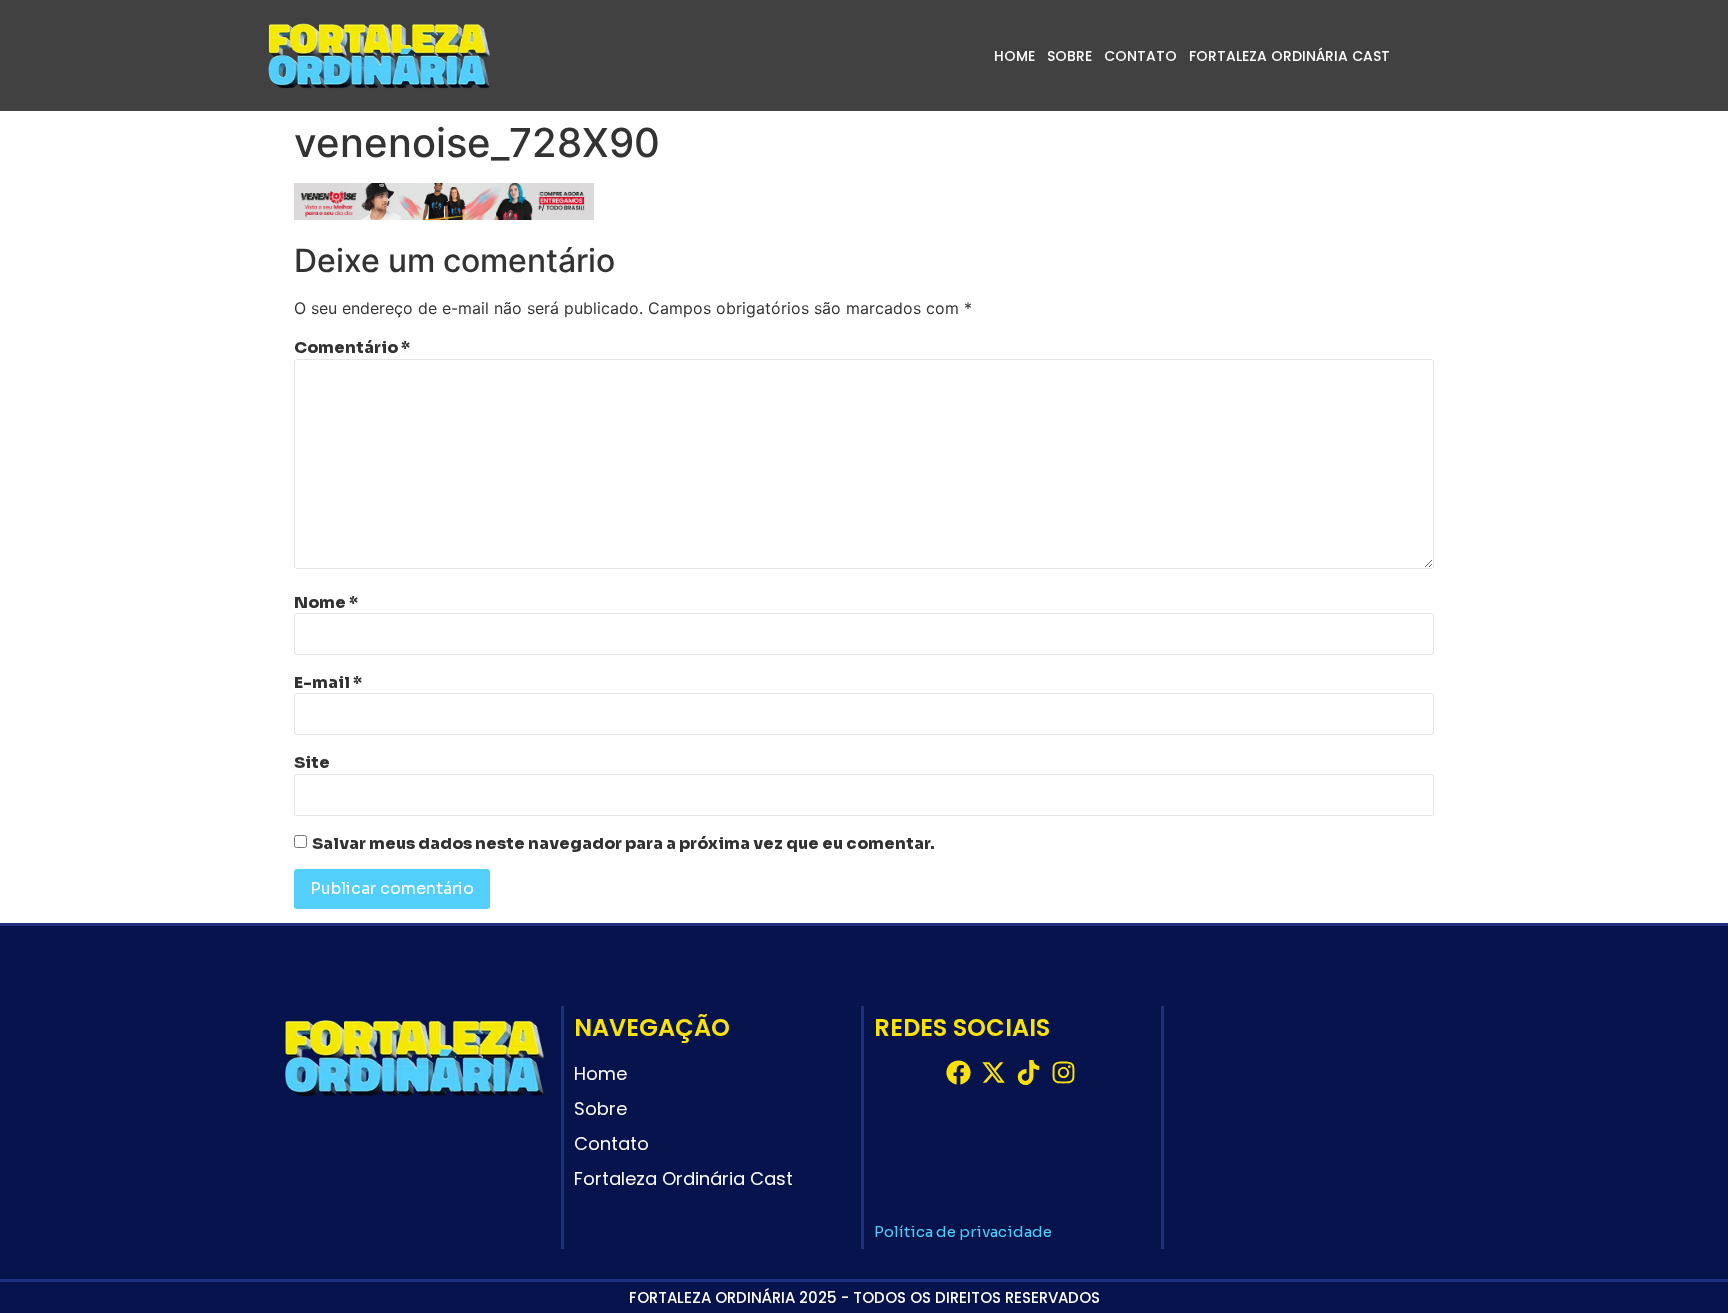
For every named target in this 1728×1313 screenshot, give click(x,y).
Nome (326, 603)
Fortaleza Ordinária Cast (1289, 56)
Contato (1140, 56)
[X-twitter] (993, 1072)
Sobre (1069, 56)
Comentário (352, 348)
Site (312, 763)
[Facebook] (958, 1072)
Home (1014, 56)
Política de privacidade (963, 1231)
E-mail (328, 683)
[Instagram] (1063, 1072)
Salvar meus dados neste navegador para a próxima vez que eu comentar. (623, 844)
